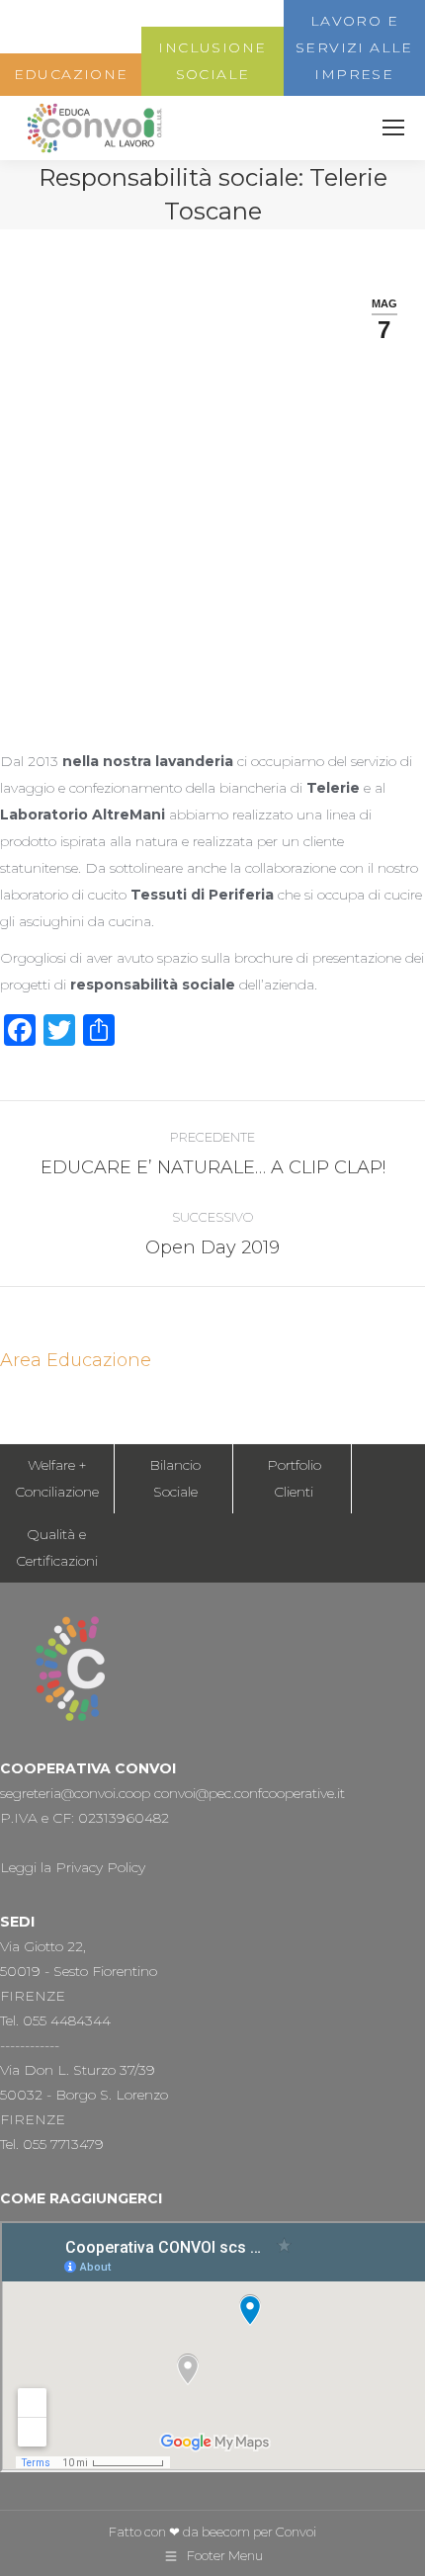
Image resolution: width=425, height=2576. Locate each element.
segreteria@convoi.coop (75, 1793)
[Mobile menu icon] (393, 128)
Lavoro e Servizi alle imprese (354, 47)
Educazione (71, 74)
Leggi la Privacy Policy (73, 1867)
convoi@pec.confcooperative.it (250, 1793)
